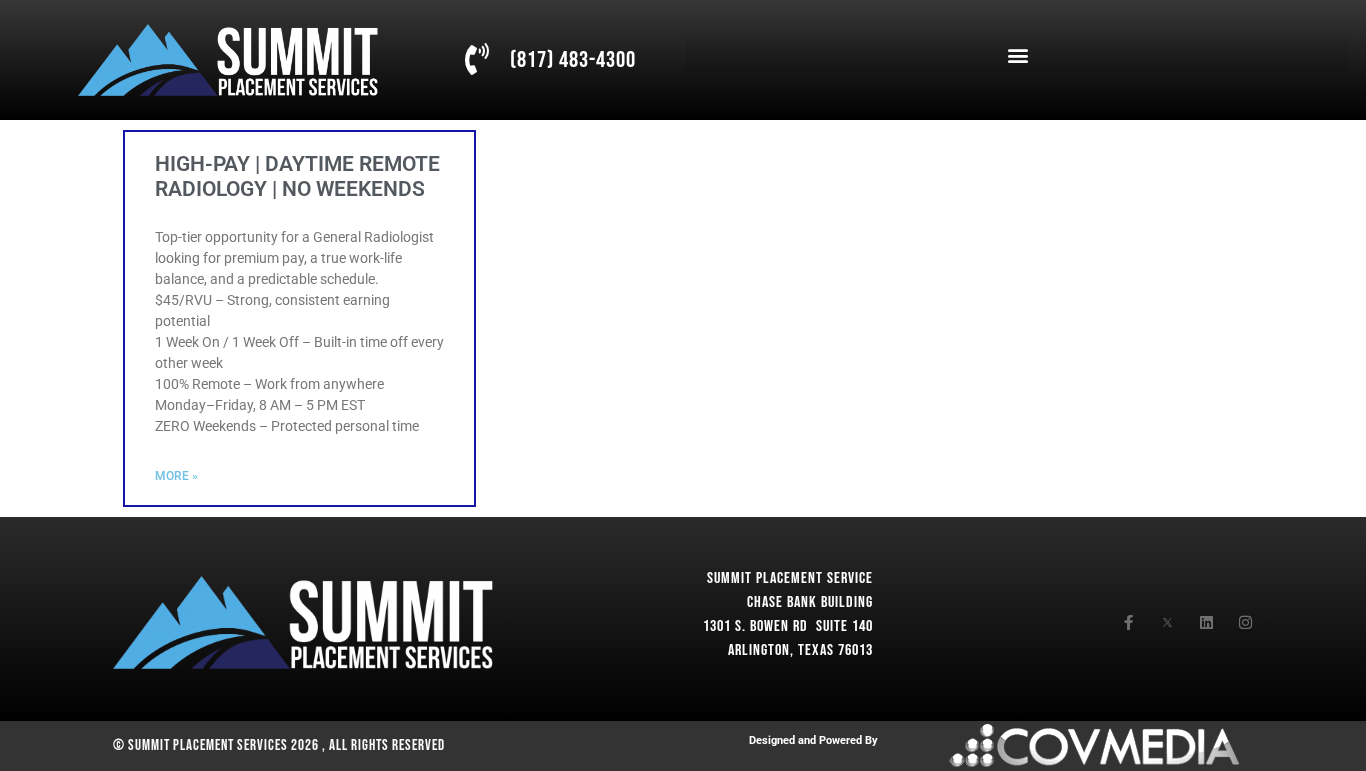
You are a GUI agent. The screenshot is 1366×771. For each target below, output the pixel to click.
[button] (1017, 55)
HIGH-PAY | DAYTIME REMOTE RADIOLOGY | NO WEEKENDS (297, 176)
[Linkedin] (1206, 622)
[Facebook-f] (1128, 622)
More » (176, 476)
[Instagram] (1245, 622)
